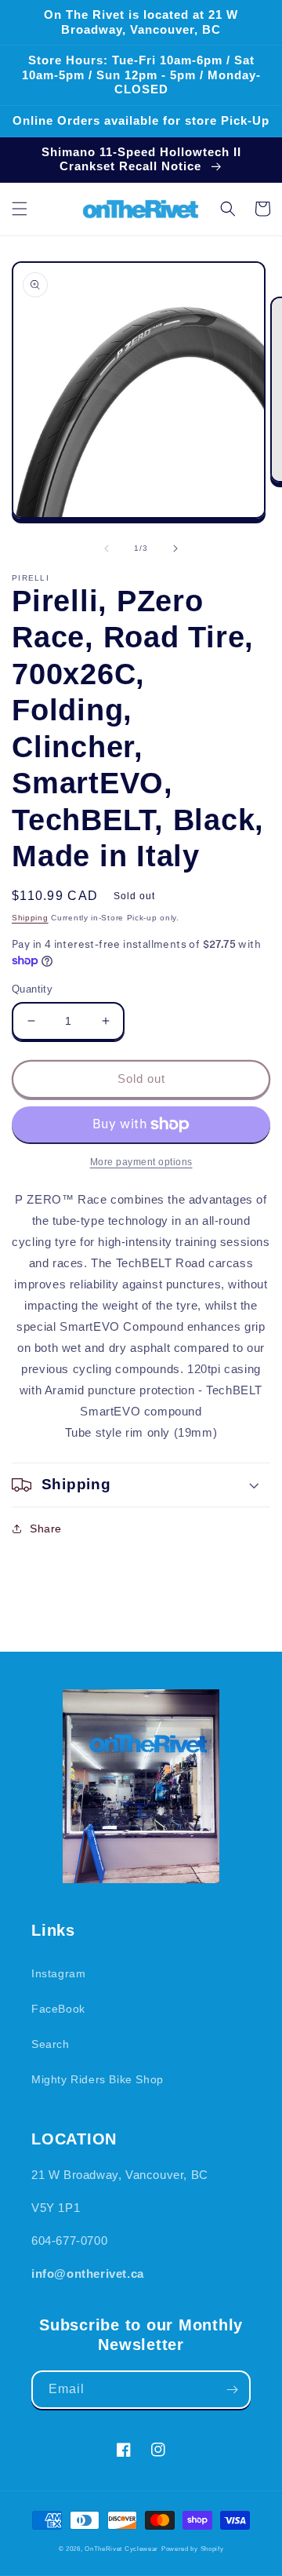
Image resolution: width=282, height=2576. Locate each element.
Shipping (30, 918)
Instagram (58, 1973)
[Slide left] (107, 548)
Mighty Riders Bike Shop (98, 2079)
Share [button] (46, 1528)
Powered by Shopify (193, 2549)
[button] (20, 209)
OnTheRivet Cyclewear (121, 2549)
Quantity (32, 989)
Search (51, 2044)
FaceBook (58, 2009)
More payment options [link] (141, 1162)
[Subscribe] (232, 2390)
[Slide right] (175, 548)
